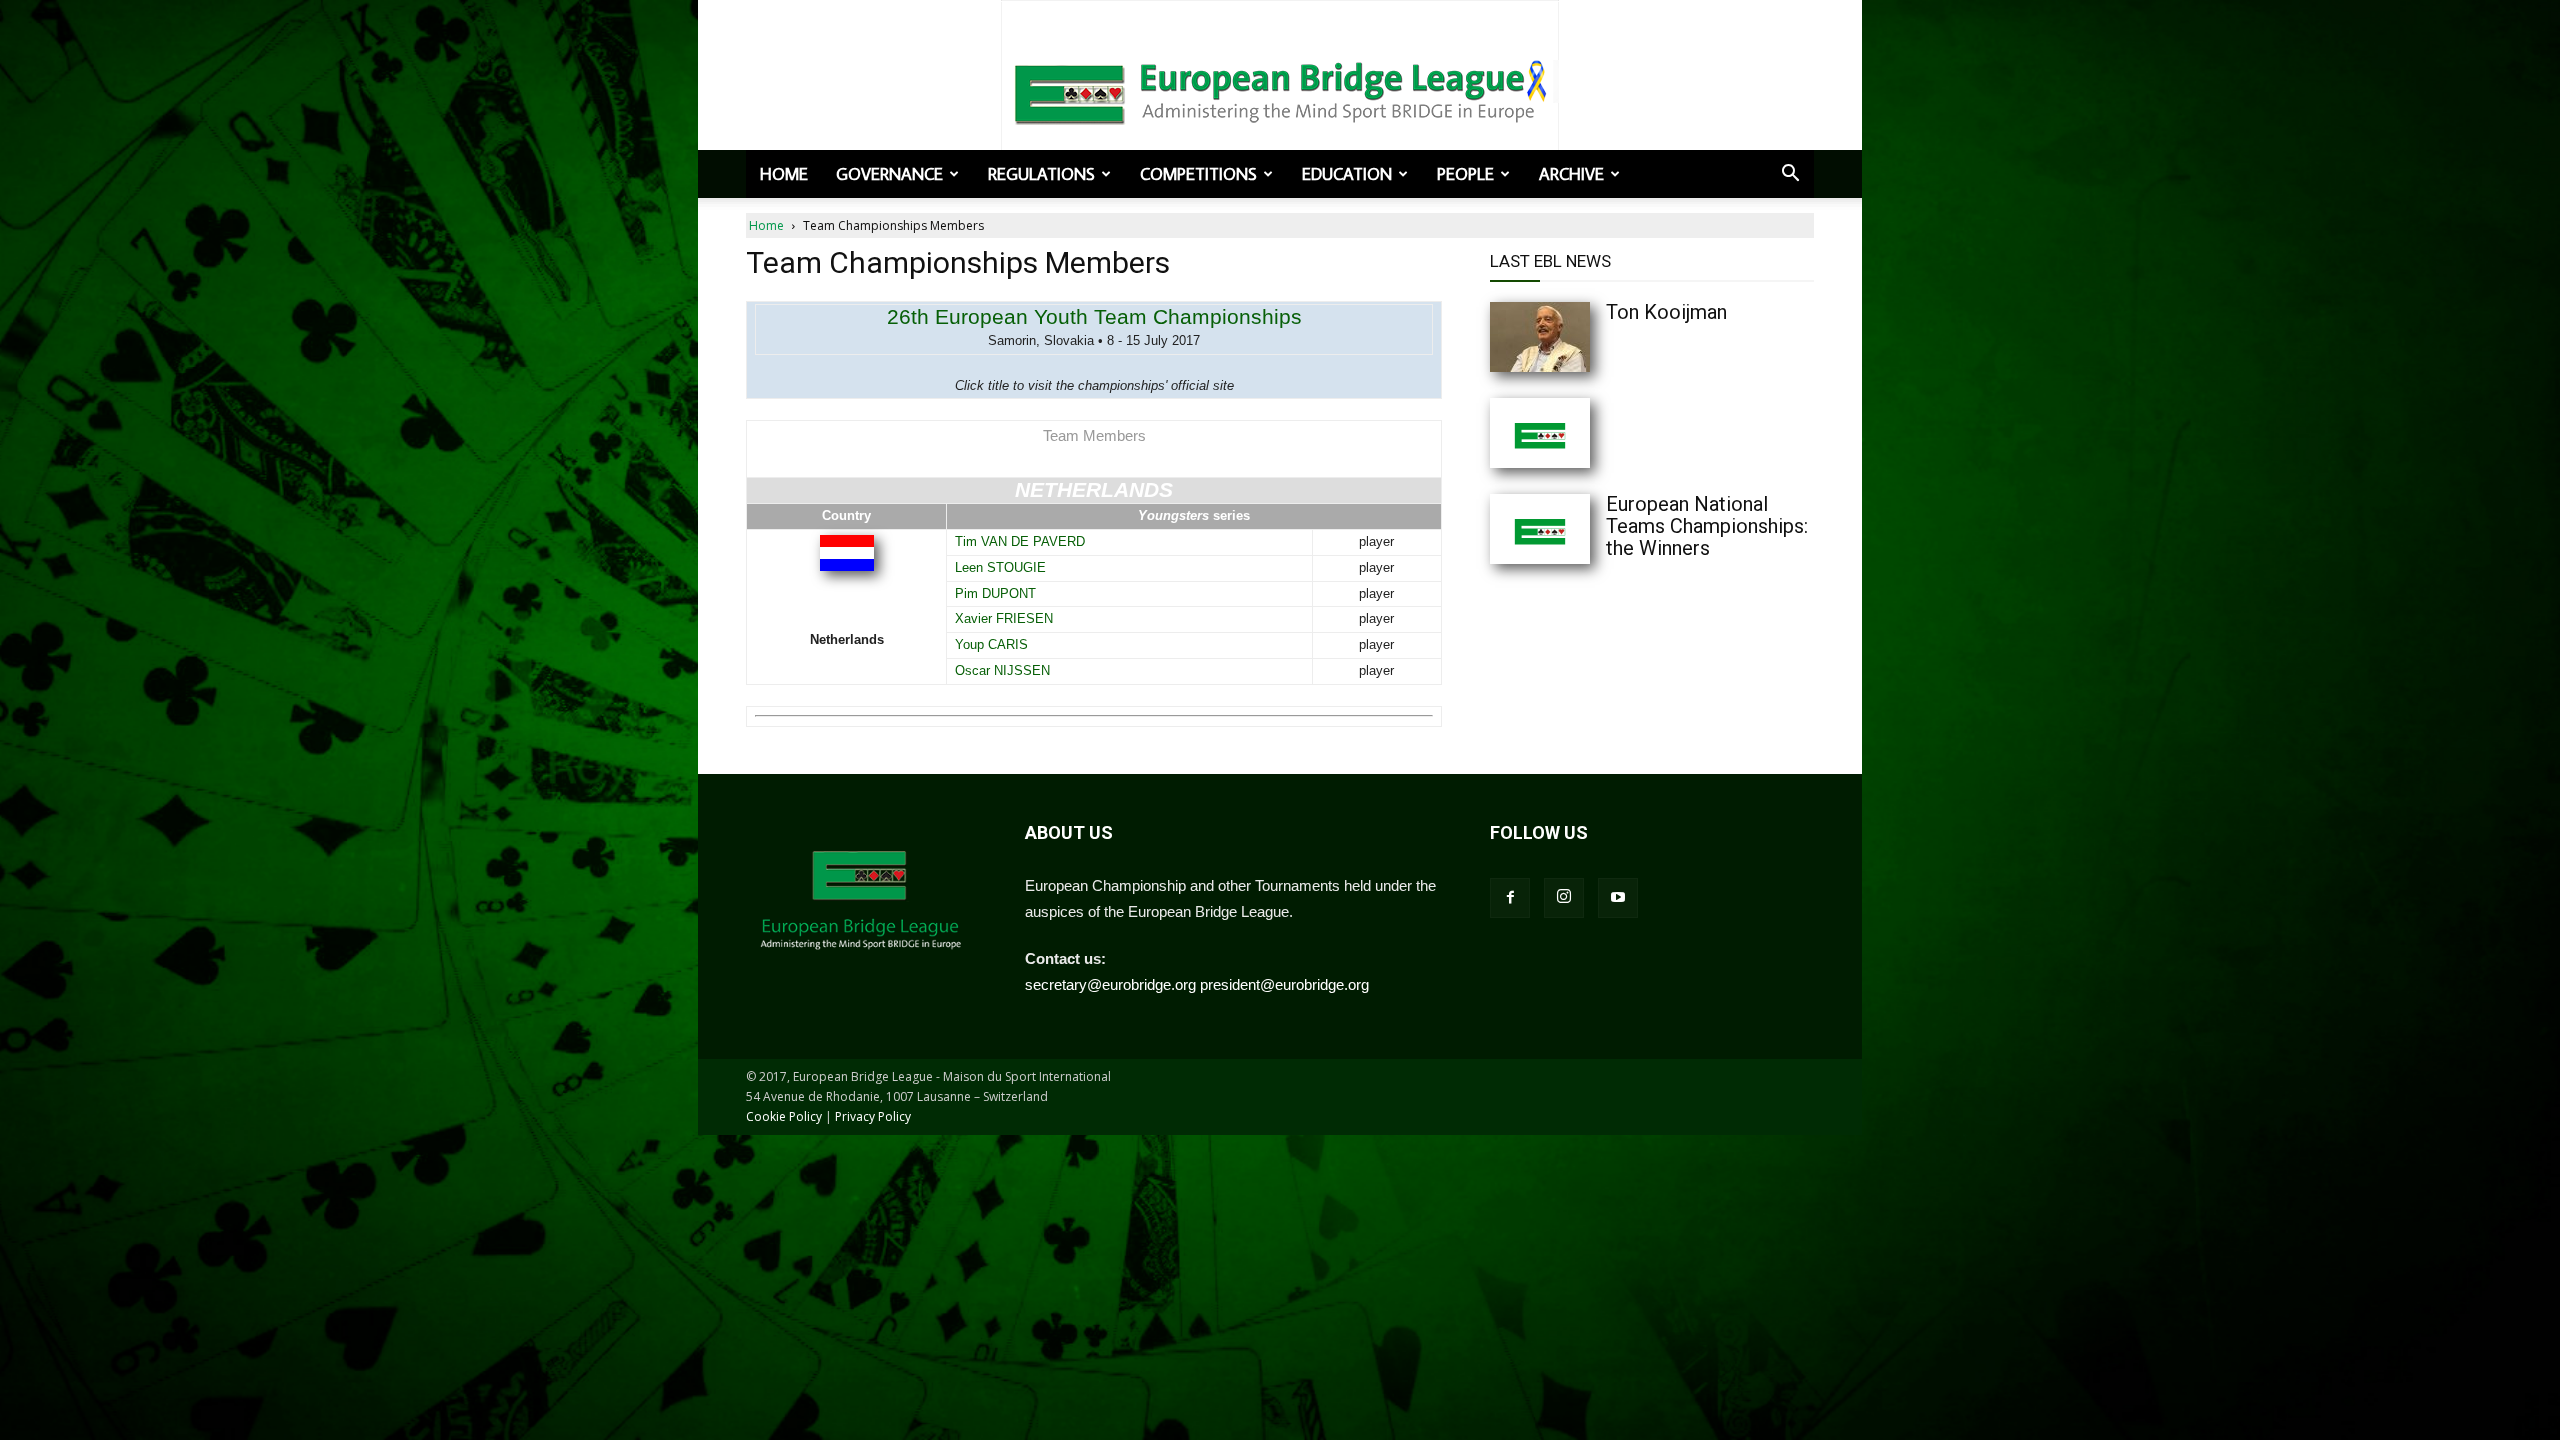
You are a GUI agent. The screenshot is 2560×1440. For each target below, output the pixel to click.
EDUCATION (1347, 174)
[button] (1790, 175)
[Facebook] (1510, 898)
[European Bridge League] (1280, 90)
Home (784, 174)
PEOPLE (1465, 174)
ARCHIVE (1571, 174)
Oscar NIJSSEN (1002, 670)
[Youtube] (1618, 898)
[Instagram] (1564, 898)
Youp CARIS (991, 644)
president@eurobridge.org (1284, 984)
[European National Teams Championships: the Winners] (1580, 529)
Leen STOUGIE (1000, 567)
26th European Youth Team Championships (1094, 316)
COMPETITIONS (1198, 174)
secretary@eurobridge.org (1110, 984)
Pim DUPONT (995, 593)
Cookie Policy (784, 1116)
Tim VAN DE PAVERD (1020, 541)
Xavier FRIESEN (1004, 618)
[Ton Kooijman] (1580, 337)
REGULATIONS (1041, 174)
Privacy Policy (873, 1116)
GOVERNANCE (889, 174)
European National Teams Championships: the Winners (1707, 526)
